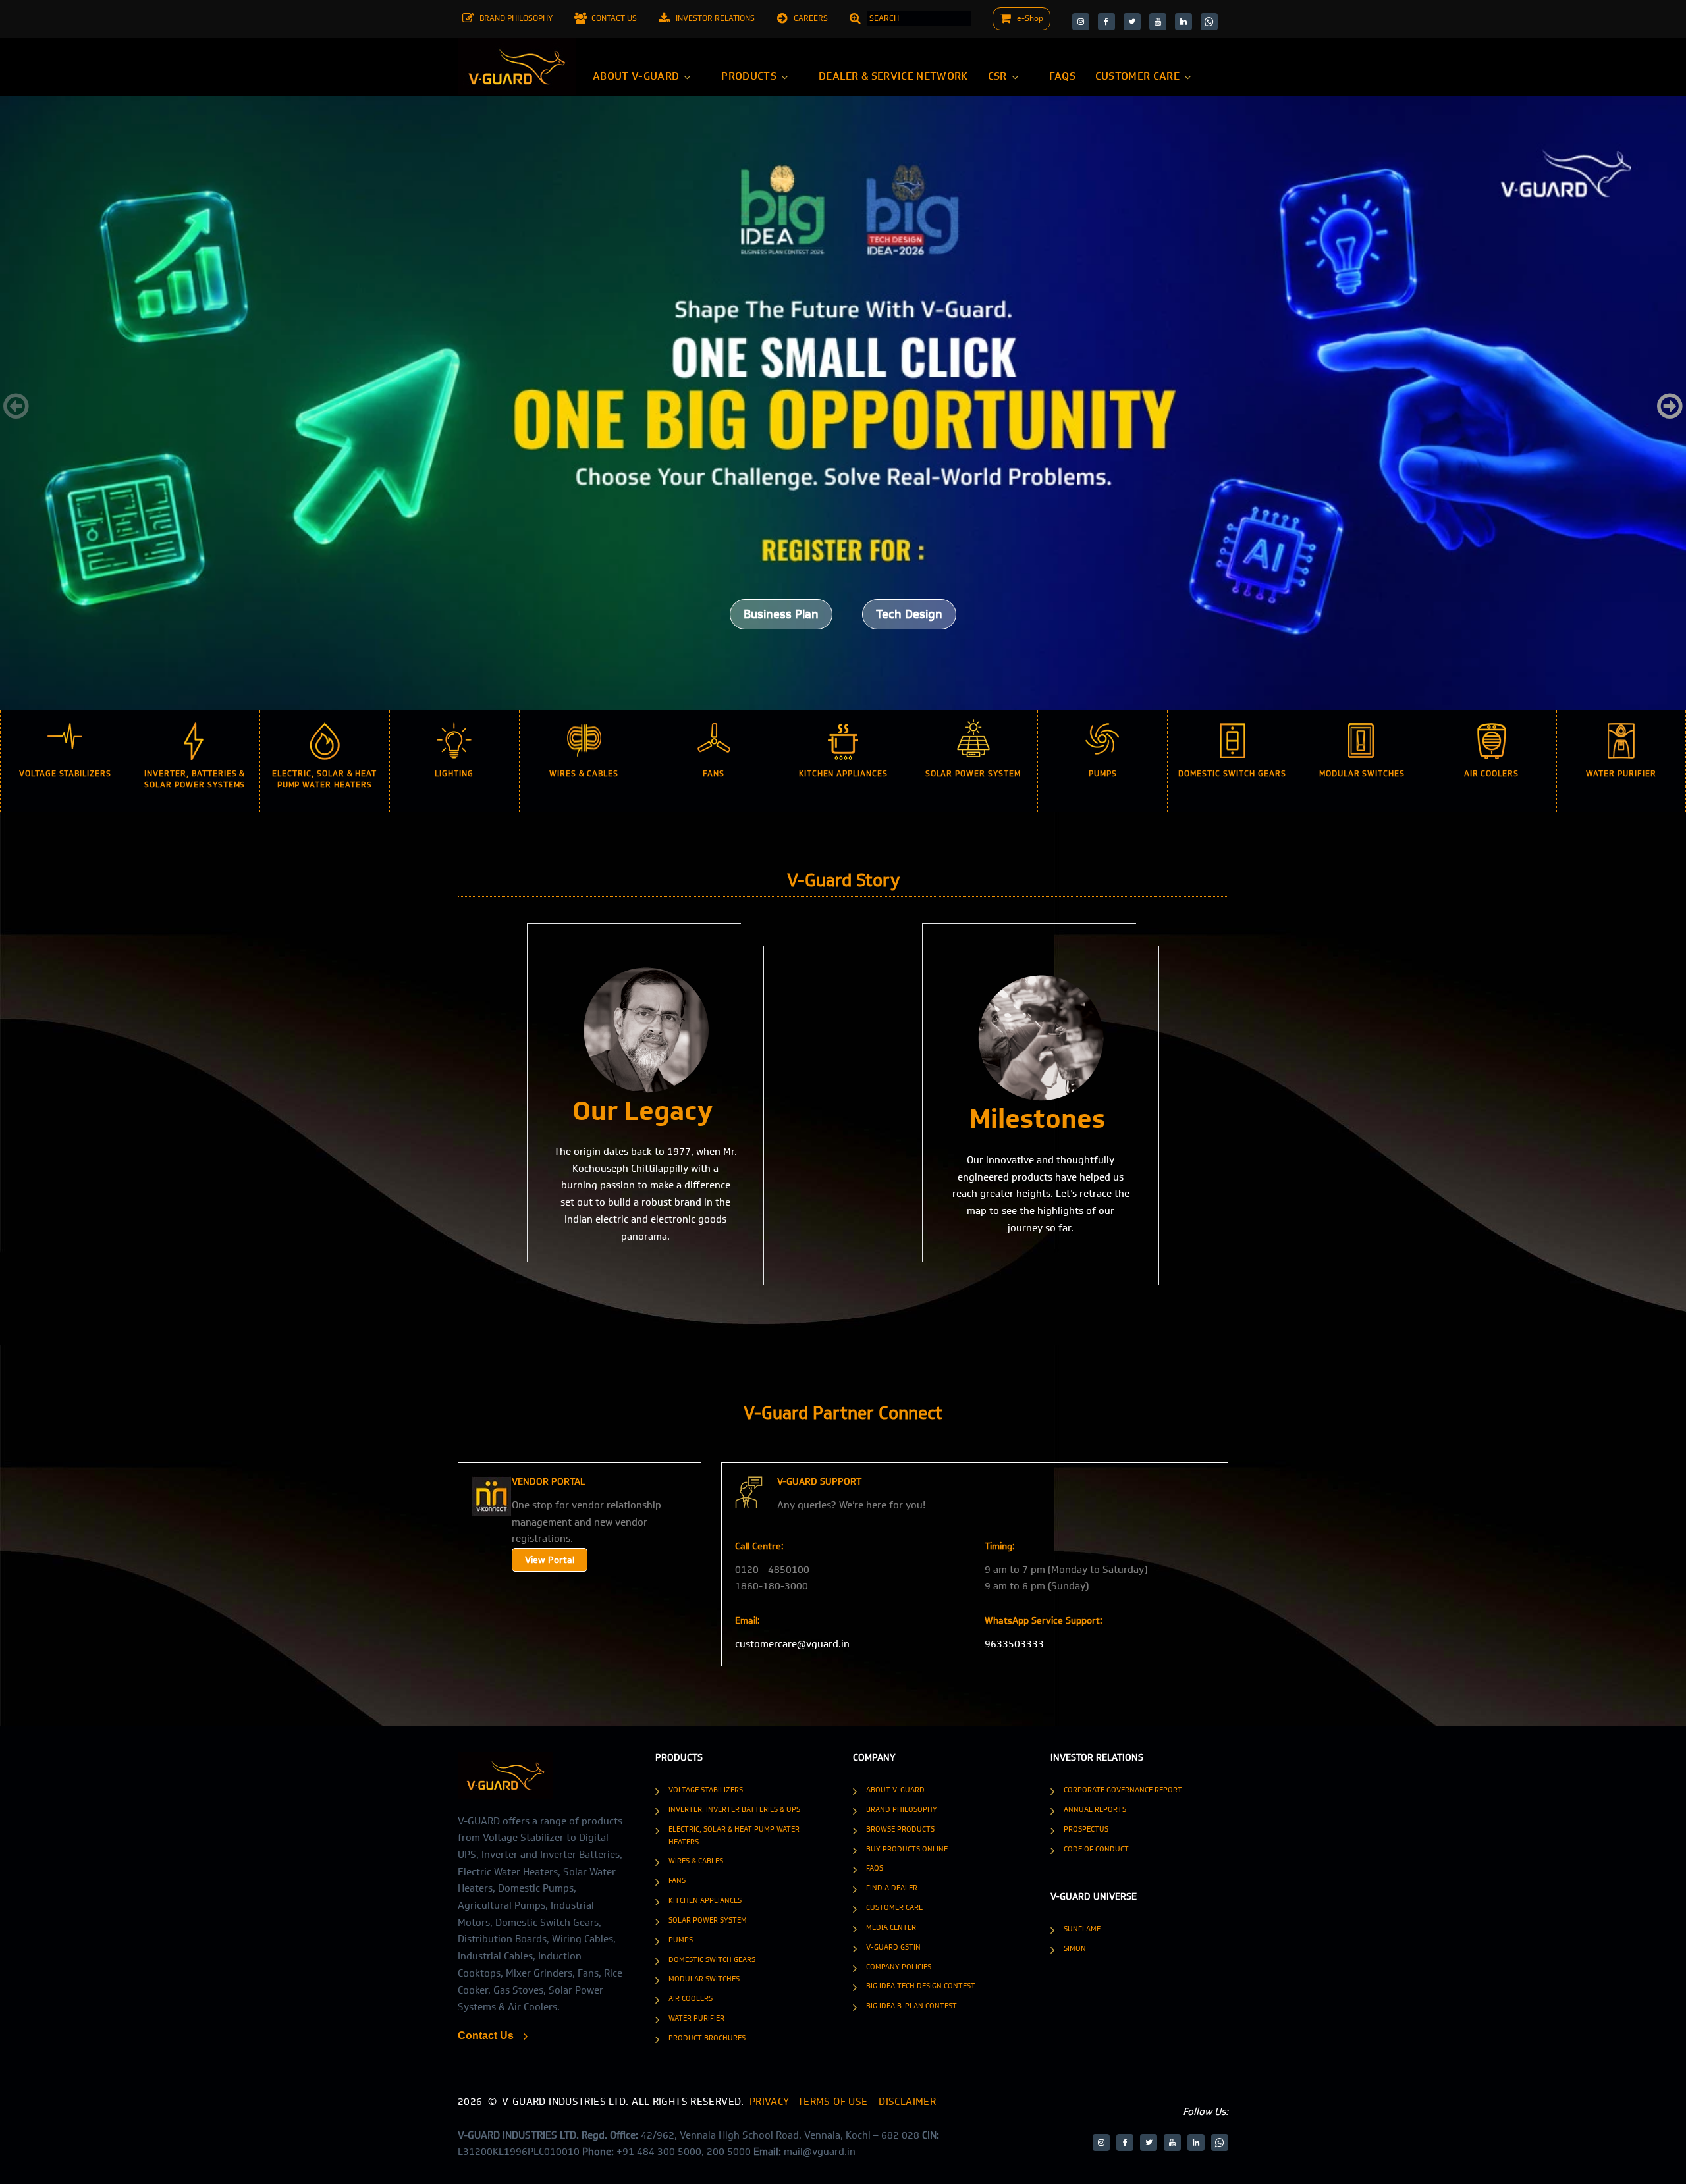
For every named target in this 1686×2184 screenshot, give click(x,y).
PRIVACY (771, 2102)
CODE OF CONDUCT (1096, 1849)
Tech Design (909, 614)
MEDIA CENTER (891, 1927)
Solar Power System (708, 1920)
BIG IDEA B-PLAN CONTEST (911, 2006)
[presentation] (16, 407)
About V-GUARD (636, 76)
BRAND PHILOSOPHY (516, 18)
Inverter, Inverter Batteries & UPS (734, 1809)
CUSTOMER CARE (1137, 76)
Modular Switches (704, 1979)
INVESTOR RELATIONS (715, 18)
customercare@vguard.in (792, 1644)
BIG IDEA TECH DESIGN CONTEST (921, 1986)
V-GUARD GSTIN (893, 1947)
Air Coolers (691, 1998)
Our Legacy (642, 1111)
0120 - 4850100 (772, 1570)
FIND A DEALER (892, 1888)
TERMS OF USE (833, 2102)
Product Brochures (707, 2038)
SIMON (1075, 1948)
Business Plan (781, 614)
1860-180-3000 (772, 1586)
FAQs (1062, 76)
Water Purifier (696, 2018)
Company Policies (899, 1967)
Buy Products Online (907, 1849)
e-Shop (1030, 18)
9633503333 (1014, 1644)
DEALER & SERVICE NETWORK (893, 76)
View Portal (550, 1560)
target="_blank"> (1081, 22)
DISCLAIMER (907, 2102)
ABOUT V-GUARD (895, 1790)
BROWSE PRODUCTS (900, 1829)
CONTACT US (614, 18)
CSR (997, 76)
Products (749, 76)
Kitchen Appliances (705, 1900)
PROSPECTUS (1086, 1829)
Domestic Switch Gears (712, 1959)
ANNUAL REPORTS (1095, 1809)
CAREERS (811, 18)
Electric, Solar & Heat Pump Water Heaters (734, 1835)
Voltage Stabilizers (706, 1790)
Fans (677, 1880)
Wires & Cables (696, 1861)
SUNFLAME (1082, 1929)
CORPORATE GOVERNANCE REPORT (1123, 1790)
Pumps (681, 1940)
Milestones (1037, 1119)
